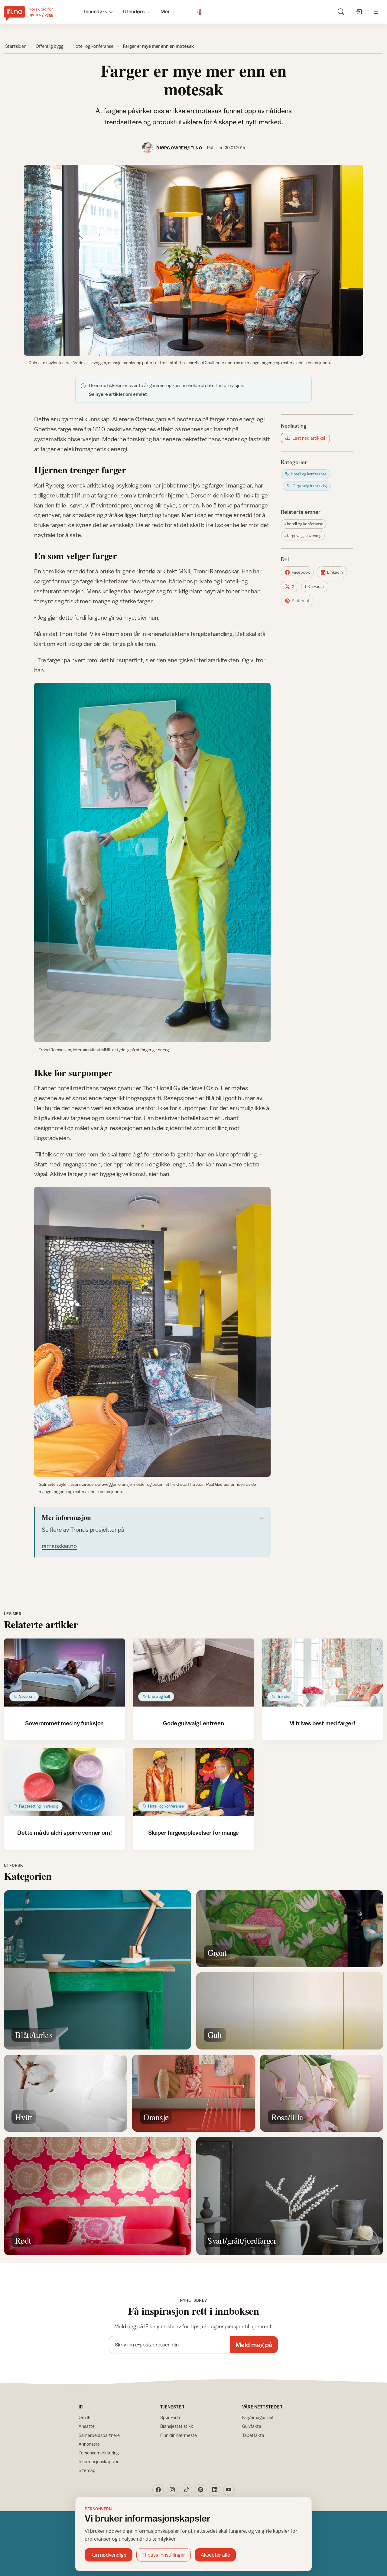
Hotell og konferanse (93, 46)
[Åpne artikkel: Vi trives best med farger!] (322, 1673)
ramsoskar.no (59, 1546)
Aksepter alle (215, 2555)
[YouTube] (229, 2490)
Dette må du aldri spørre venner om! (64, 1833)
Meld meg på (254, 2345)
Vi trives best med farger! (323, 1723)
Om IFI (85, 2417)
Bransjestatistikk (177, 2426)
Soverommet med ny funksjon (64, 1723)
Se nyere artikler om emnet (118, 394)
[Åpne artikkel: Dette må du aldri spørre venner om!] (65, 1782)
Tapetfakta (253, 2435)
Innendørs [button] (96, 11)
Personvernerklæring (99, 2453)
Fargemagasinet (258, 2417)
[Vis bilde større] (193, 260)
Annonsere (89, 2444)
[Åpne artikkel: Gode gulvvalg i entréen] (193, 1673)
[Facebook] (158, 2490)
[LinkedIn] (215, 2490)
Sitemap (87, 2470)
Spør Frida (170, 2417)
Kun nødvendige (108, 2555)
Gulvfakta (252, 2426)
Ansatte (87, 2426)
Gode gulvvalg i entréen (193, 1723)
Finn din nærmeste (179, 2435)
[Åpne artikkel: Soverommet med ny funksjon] (65, 1673)
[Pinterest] (200, 2490)
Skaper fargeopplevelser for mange (194, 1833)
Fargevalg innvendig (304, 536)
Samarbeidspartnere (99, 2435)
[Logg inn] (358, 12)
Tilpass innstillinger (164, 2555)
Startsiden (16, 46)
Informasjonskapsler (99, 2462)
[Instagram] (172, 2490)
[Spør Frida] (200, 12)
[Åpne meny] (376, 12)
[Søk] (341, 12)
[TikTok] (187, 2490)
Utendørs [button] (134, 11)
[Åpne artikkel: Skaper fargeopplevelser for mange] (193, 1782)
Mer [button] (165, 11)
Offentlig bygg (50, 46)
